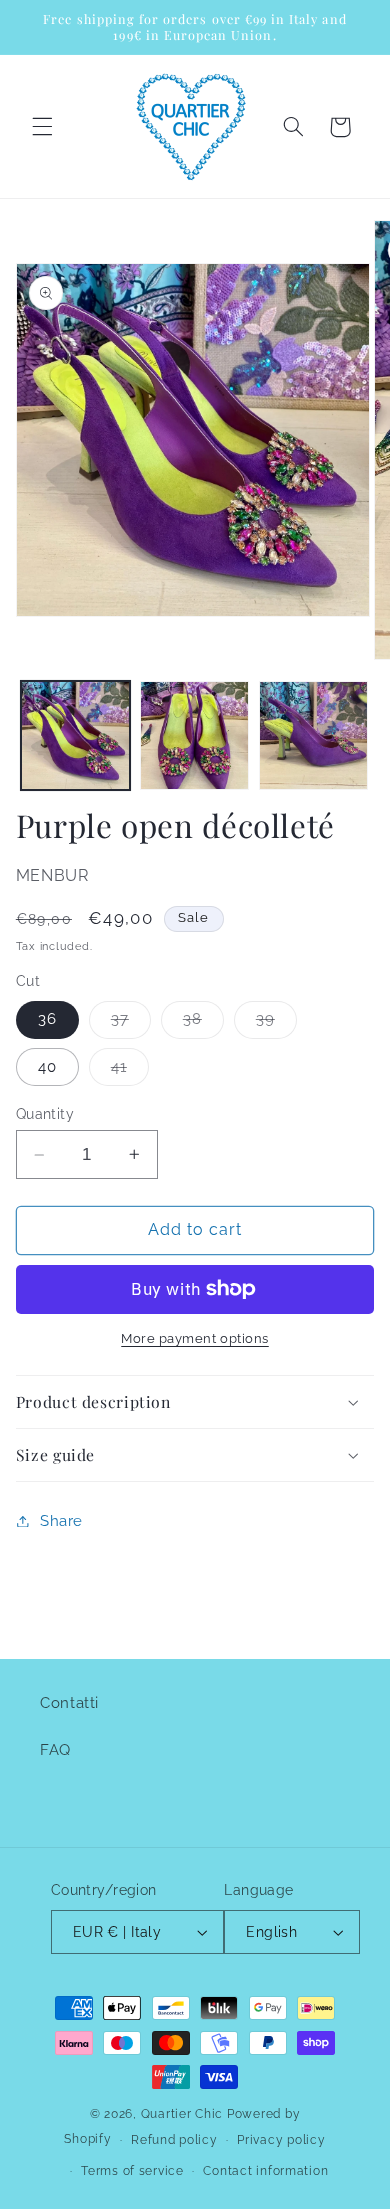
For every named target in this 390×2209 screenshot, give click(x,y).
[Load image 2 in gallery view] (194, 735)
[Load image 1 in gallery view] (75, 735)
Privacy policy (281, 2140)
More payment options (195, 1338)
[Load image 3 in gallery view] (313, 735)
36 (47, 1018)
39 (276, 1023)
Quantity (45, 1114)
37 (131, 1023)
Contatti (69, 1702)
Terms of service (132, 2171)
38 (203, 1023)
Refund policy (174, 2140)
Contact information (265, 2171)
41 (130, 1071)
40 (47, 1066)
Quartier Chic (182, 2114)
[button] (42, 127)
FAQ (55, 1749)
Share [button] (61, 1520)
